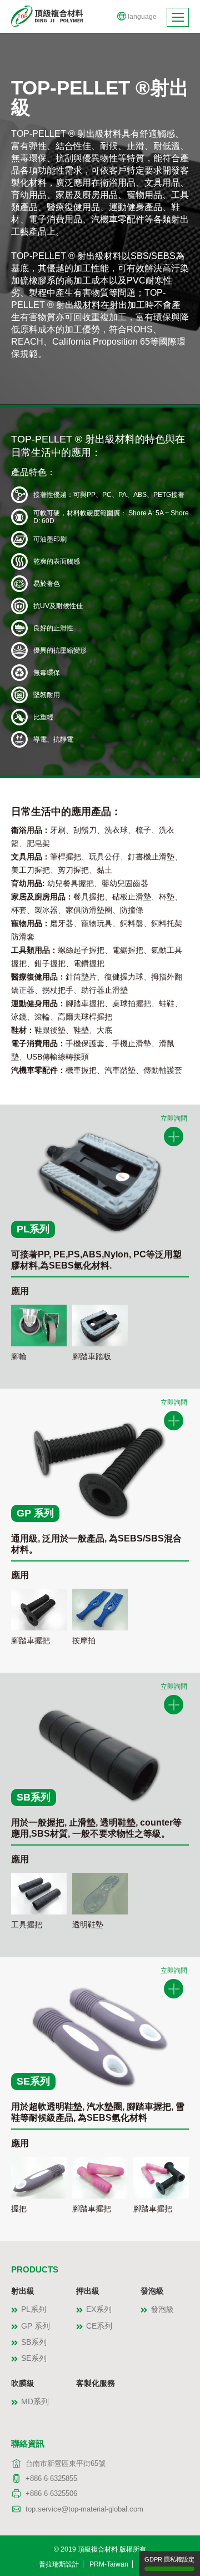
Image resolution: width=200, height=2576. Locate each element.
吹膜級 (23, 2383)
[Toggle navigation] (178, 17)
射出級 (23, 2291)
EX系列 (99, 2309)
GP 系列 (36, 2326)
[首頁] (47, 15)
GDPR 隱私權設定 (169, 2559)
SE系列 (34, 2358)
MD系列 (35, 2401)
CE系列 (99, 2326)
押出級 (88, 2291)
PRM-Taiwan (109, 2564)
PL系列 (34, 2309)
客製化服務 (96, 2383)
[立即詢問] (174, 1137)
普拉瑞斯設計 (59, 2564)
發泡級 (152, 2291)
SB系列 (34, 2342)
